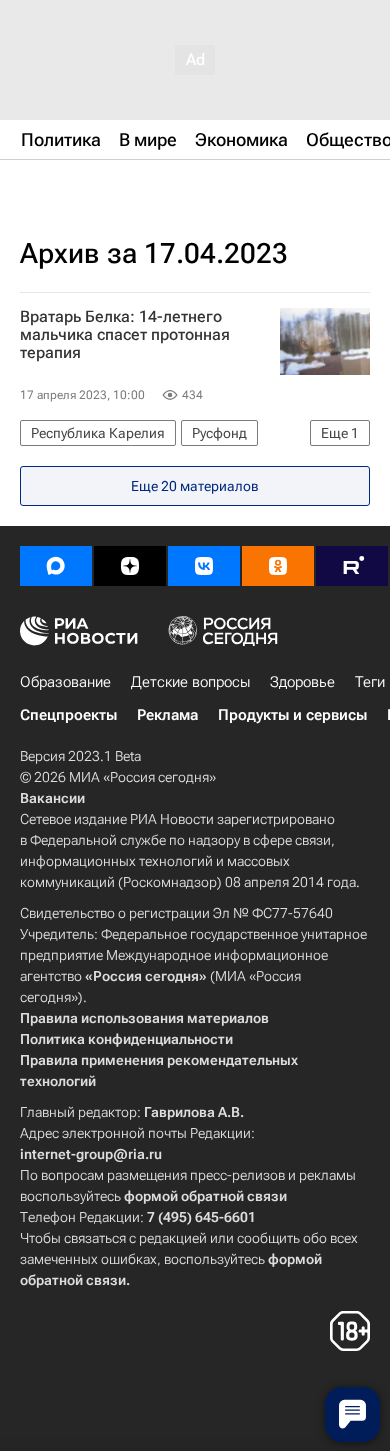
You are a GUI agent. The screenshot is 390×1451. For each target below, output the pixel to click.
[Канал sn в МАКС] (56, 566)
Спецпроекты (68, 715)
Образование (65, 682)
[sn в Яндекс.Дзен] (130, 566)
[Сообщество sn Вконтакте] (204, 566)
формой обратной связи (205, 1196)
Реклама (167, 715)
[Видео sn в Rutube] (352, 566)
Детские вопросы (190, 682)
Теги (370, 682)
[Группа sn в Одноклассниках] (278, 566)
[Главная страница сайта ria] (120, 188)
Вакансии (52, 798)
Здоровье (302, 682)
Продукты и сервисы (292, 715)
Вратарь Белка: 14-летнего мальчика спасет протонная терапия (125, 335)
